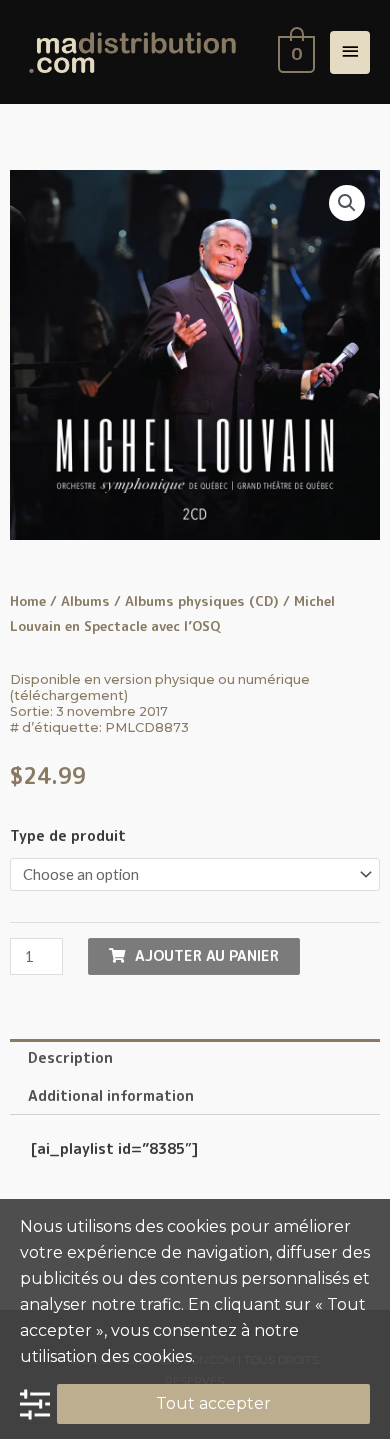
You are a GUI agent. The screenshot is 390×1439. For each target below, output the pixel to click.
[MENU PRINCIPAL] (350, 52)
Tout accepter (213, 1403)
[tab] (195, 1058)
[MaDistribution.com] (132, 52)
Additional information (111, 1095)
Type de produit (68, 835)
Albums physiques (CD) (202, 601)
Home (28, 601)
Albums (85, 601)
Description (70, 1057)
